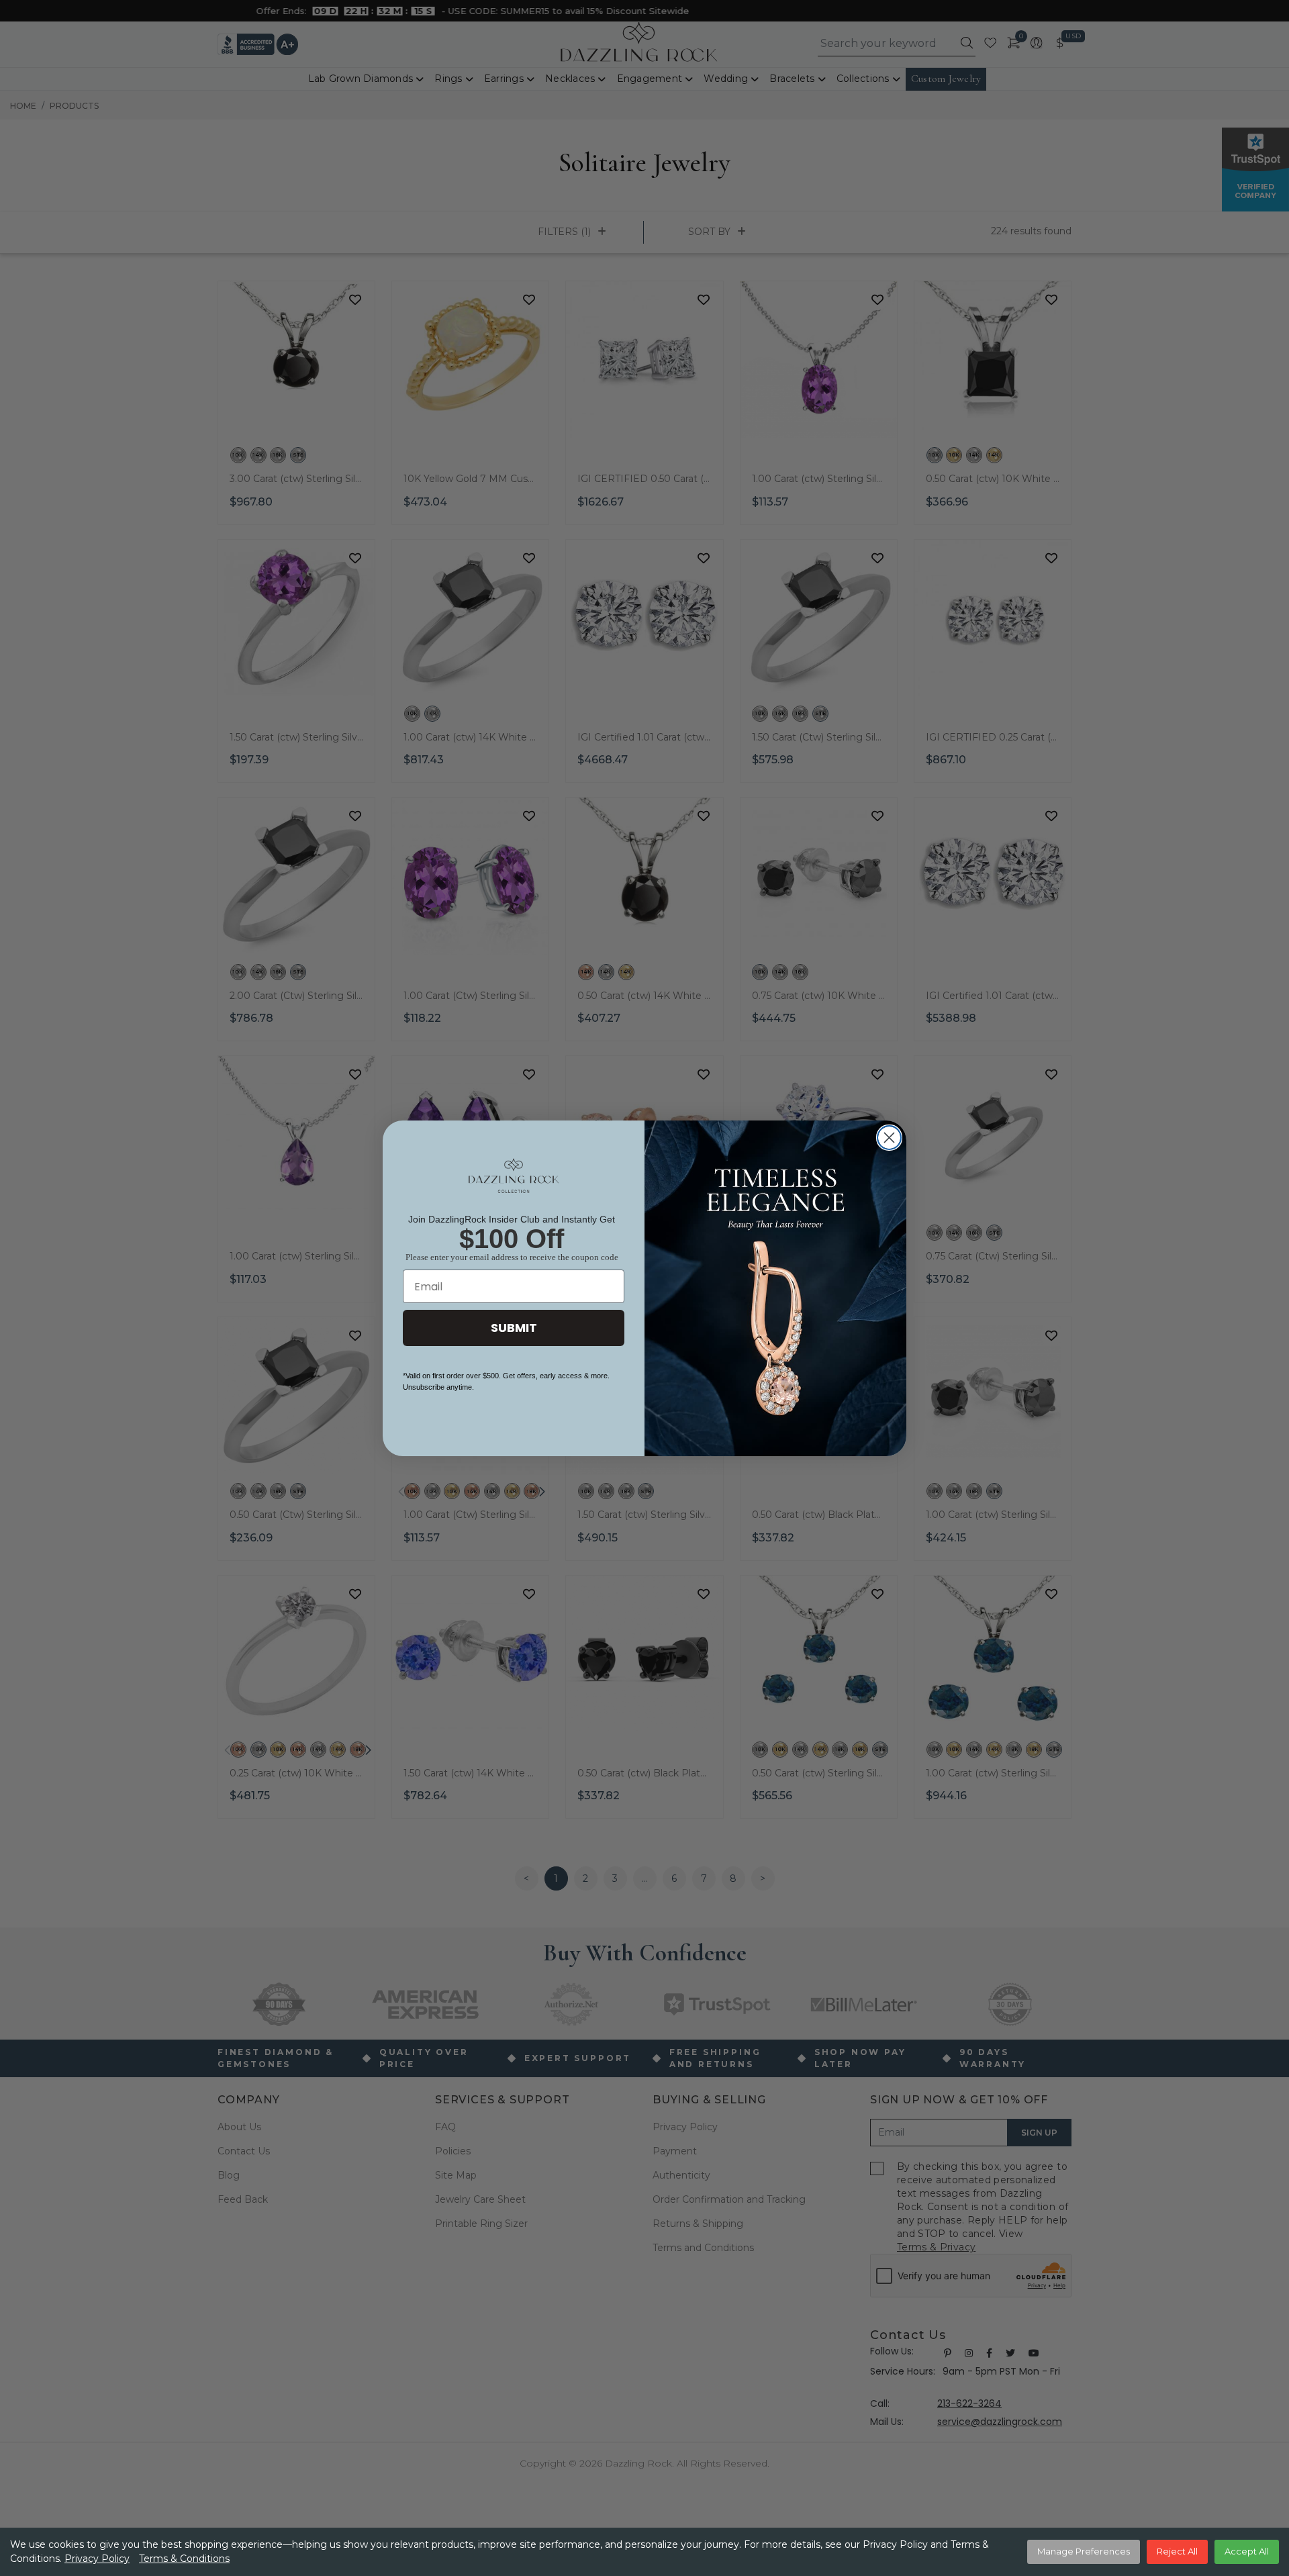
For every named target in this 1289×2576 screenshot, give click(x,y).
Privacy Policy (97, 2559)
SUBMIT (514, 1328)
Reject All (1177, 2551)
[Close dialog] (889, 1138)
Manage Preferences (1084, 2551)
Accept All (1247, 2551)
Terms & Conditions (184, 2559)
